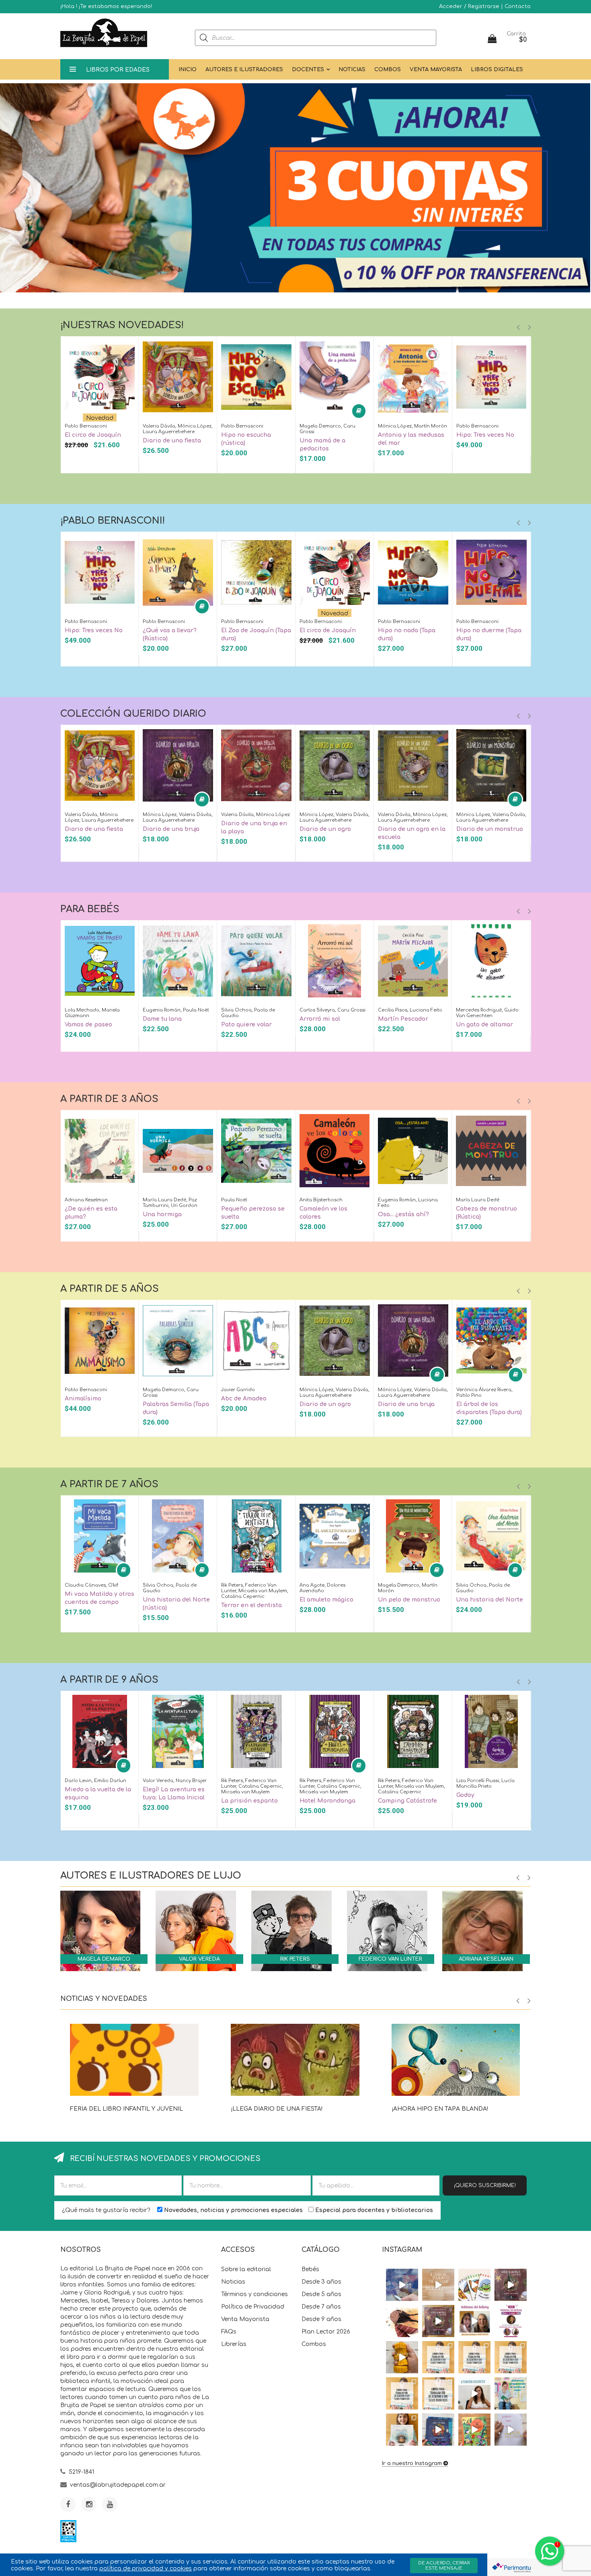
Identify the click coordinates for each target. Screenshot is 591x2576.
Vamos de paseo (88, 1025)
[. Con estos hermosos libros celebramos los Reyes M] (511, 2430)
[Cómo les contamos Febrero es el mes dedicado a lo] (438, 2393)
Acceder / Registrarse (469, 6)
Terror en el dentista (251, 1605)
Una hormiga (162, 1214)
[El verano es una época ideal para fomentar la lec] (438, 2430)
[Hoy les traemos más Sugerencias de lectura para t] (511, 2357)
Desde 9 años (321, 2319)
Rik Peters (295, 1959)
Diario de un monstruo (490, 829)
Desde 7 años (321, 2307)
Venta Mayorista (436, 70)
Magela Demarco (104, 1959)
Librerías (234, 2344)
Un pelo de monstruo (409, 1600)
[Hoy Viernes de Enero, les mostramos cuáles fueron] (402, 2430)
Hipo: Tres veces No (485, 435)
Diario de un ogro (325, 829)
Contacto (518, 6)
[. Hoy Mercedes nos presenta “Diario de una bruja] (511, 2285)
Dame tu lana (162, 1019)
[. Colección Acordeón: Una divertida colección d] (474, 2285)
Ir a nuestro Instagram (412, 2463)
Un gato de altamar (484, 1025)
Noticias (352, 70)
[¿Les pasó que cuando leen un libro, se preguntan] (402, 2285)
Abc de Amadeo (244, 1399)
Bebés (310, 2269)
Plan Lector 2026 (326, 2332)
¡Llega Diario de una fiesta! (277, 2109)
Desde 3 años (321, 2282)
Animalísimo (83, 1399)
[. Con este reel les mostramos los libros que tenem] (438, 2285)
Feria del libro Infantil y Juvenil (126, 2109)
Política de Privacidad (253, 2307)
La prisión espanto (249, 1801)
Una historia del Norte (489, 1600)
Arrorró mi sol (320, 1019)
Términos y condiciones (254, 2294)
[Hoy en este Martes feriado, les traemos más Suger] (474, 2357)
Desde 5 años (321, 2294)
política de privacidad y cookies (146, 2569)
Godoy (465, 1795)
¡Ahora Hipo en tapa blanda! (440, 2109)
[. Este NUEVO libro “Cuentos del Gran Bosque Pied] (474, 2430)
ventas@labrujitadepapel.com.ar (118, 2485)
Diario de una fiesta (172, 441)
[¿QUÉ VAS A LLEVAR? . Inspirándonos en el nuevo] (402, 2357)
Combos (388, 70)
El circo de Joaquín (93, 435)
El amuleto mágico (326, 1600)
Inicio (188, 70)
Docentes (308, 70)
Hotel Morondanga (327, 1801)
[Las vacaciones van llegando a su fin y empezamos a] (511, 2393)
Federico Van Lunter (390, 1959)
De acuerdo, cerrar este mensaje (444, 2566)
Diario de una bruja (171, 829)
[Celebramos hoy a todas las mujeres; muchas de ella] (402, 2321)
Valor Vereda (199, 1959)
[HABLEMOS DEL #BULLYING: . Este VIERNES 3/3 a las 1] (511, 2321)
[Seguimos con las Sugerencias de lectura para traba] (402, 2393)
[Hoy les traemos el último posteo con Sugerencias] (438, 2357)
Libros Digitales (497, 70)
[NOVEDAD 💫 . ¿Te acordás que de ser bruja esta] (438, 2321)
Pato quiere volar (246, 1025)
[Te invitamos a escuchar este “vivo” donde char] (474, 2321)
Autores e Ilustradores (244, 70)
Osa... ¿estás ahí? (403, 1214)
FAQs (229, 2332)
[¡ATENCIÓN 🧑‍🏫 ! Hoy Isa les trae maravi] (474, 2393)
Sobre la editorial (246, 2269)
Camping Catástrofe (407, 1801)
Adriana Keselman (486, 1959)
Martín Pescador (403, 1019)
